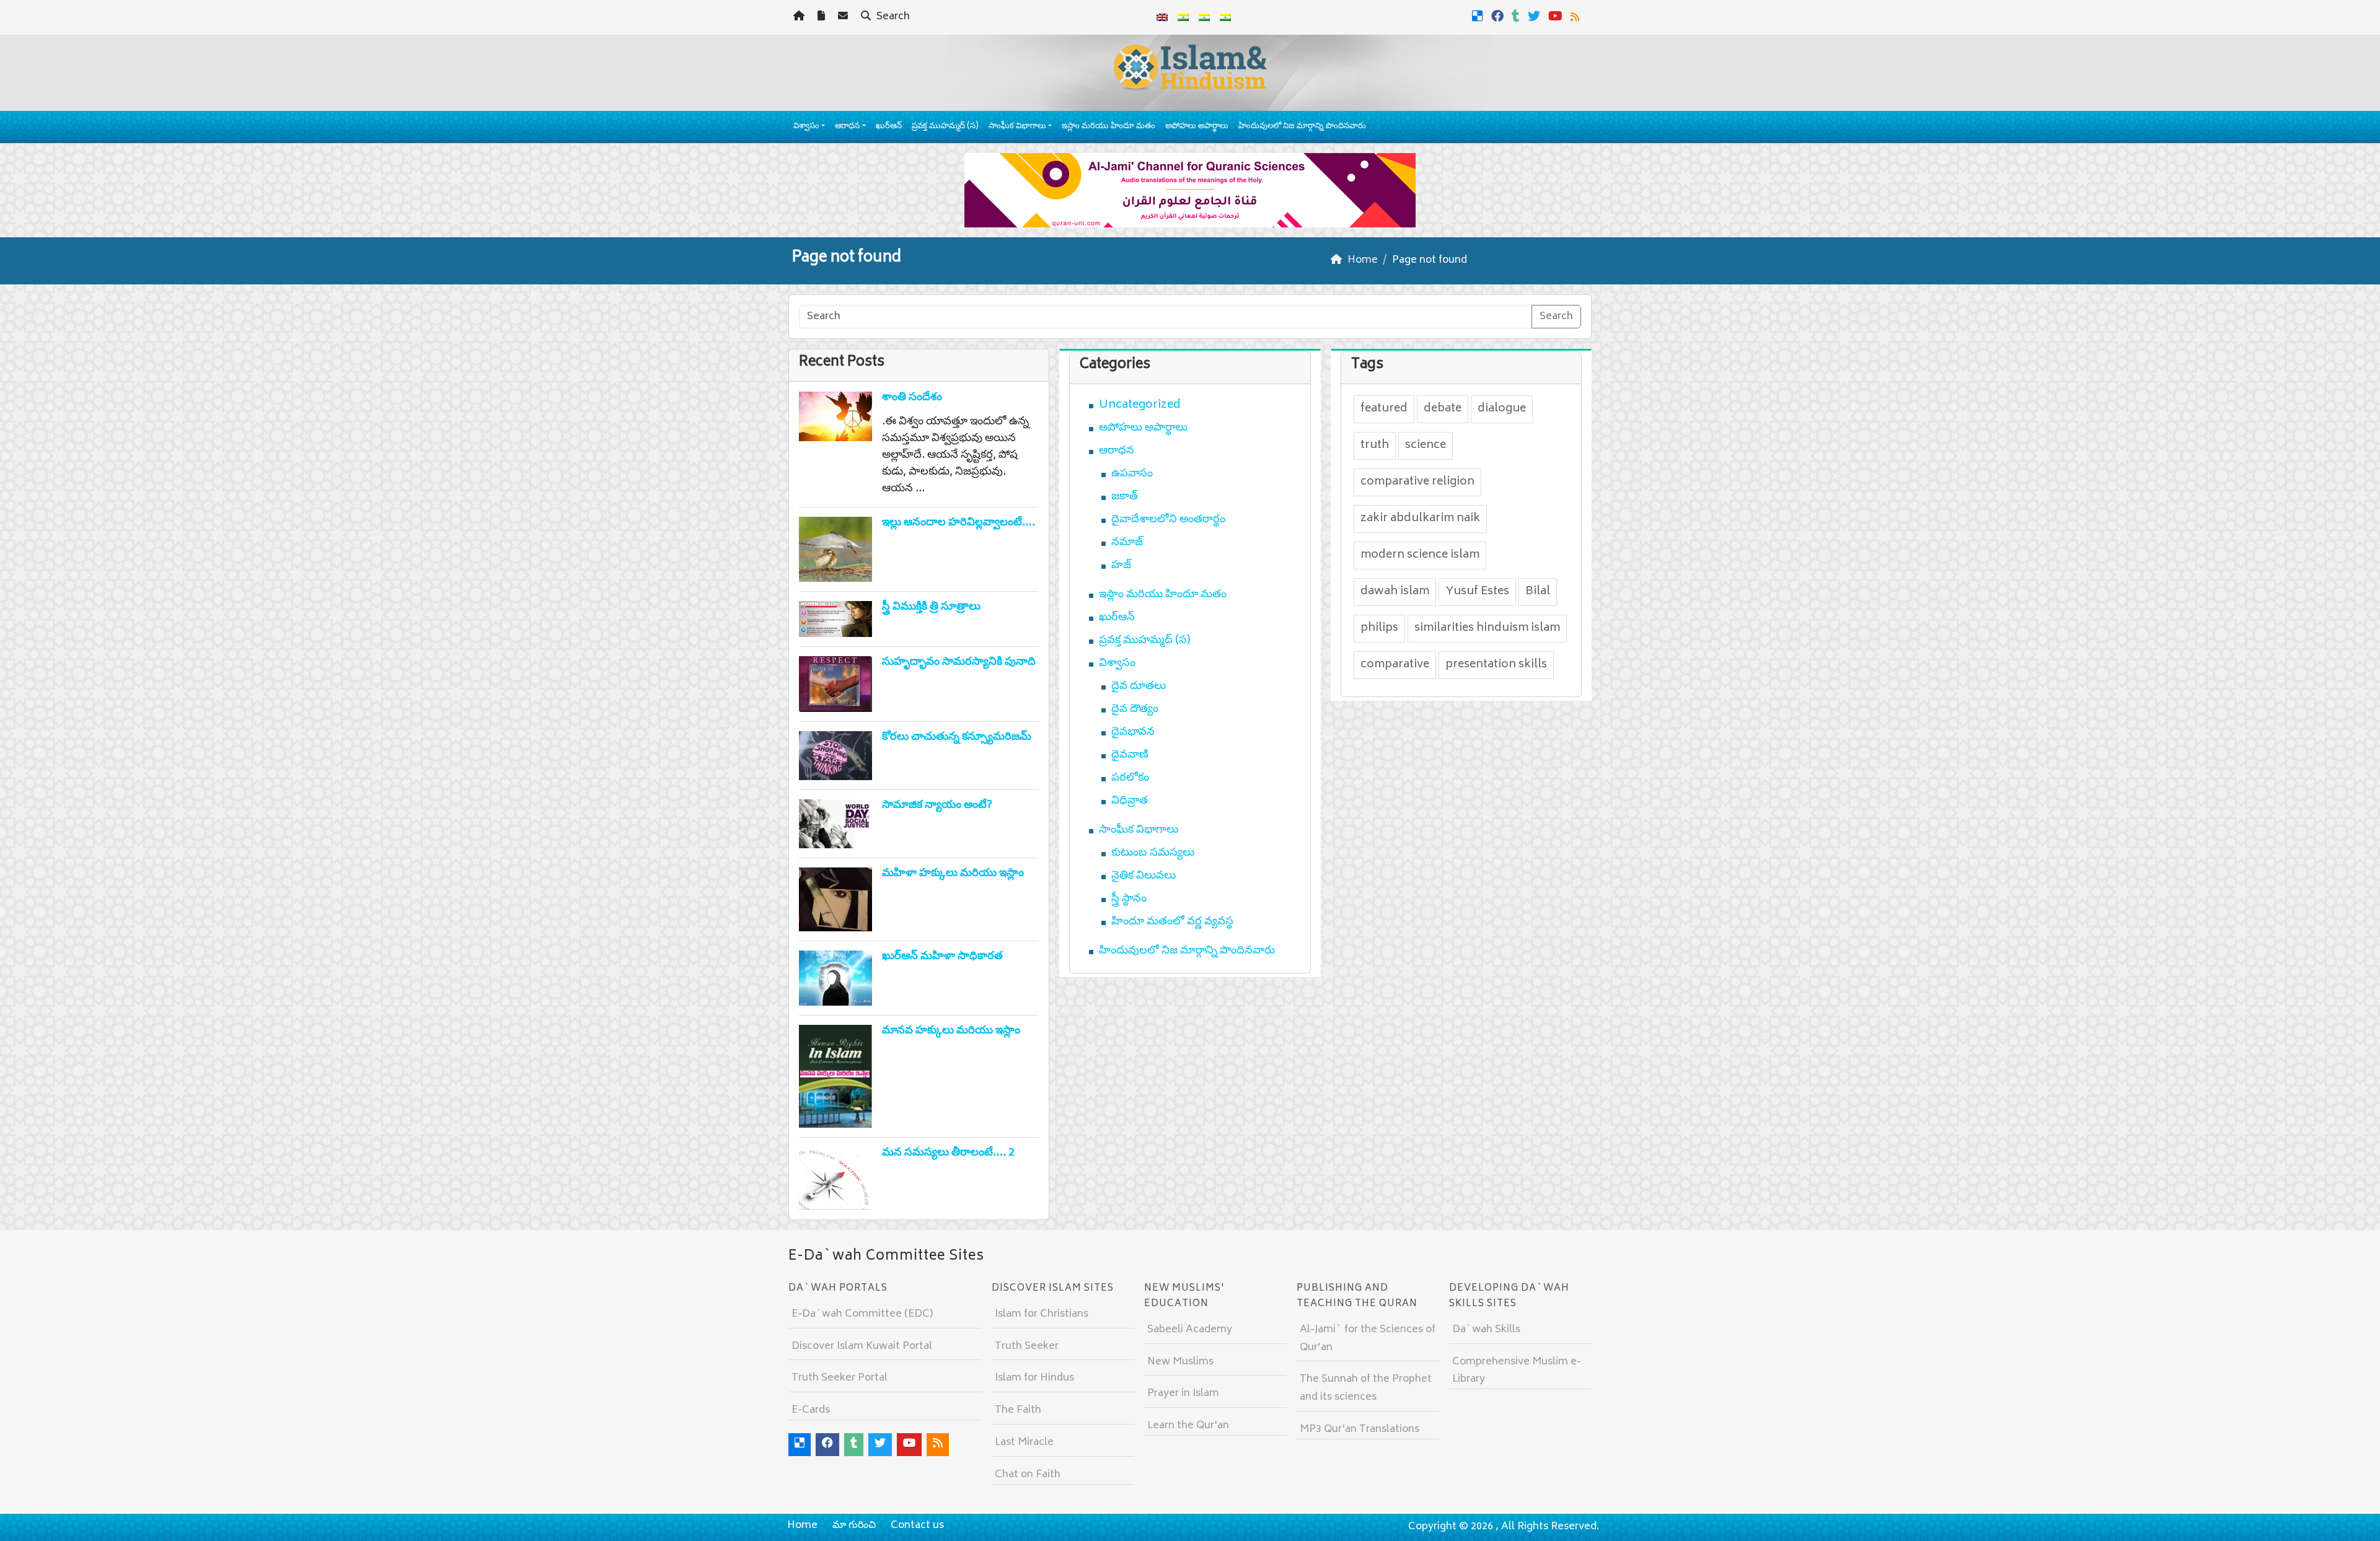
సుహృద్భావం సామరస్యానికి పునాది (959, 662)
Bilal (1538, 592)
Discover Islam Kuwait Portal (862, 1346)
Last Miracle (1024, 1442)
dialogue (1502, 409)
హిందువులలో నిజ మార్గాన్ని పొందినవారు (1302, 127)
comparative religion (1417, 482)
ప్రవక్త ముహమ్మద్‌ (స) (945, 127)
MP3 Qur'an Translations (1360, 1429)
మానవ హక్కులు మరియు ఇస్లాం (951, 1031)
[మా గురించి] (823, 18)
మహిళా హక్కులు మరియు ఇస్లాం (953, 874)
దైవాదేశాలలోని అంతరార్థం (1168, 520)
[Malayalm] (1183, 17)
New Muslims (1180, 1362)
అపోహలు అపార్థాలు (1197, 127)
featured (1384, 409)
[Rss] (1576, 16)
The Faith (1018, 1410)
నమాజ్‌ (1127, 543)
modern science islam (1420, 555)
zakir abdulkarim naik (1420, 519)
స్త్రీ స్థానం (1129, 899)
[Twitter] (1536, 16)
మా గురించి (854, 1526)
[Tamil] (1225, 17)
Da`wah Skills (1486, 1330)
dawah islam (1395, 592)
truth (1375, 446)
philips (1379, 628)
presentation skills (1496, 665)
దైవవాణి (1130, 755)
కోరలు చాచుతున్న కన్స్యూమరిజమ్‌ (957, 737)
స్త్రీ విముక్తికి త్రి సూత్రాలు (931, 607)
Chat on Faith (1028, 1475)
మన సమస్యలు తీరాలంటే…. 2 (948, 1153)
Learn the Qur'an (1188, 1426)
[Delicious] (1479, 16)
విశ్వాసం (806, 127)
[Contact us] (844, 18)
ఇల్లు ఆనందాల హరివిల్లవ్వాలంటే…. (959, 523)
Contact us (917, 1526)
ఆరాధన (847, 127)
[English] (1162, 17)
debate (1443, 409)
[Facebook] (1499, 16)
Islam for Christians (1042, 1314)
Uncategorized (1140, 405)
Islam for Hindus (1034, 1378)
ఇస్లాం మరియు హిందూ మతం (1108, 127)
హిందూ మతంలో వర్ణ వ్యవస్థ (1172, 922)
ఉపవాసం (1132, 474)
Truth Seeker (1027, 1346)
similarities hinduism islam (1487, 628)
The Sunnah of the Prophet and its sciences (1366, 1388)
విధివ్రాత (1130, 801)
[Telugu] (1204, 17)
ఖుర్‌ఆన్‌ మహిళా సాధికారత (942, 957)
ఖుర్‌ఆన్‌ (889, 127)
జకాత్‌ (1125, 497)
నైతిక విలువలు (1144, 876)
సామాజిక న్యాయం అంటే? (937, 806)
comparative (1395, 665)
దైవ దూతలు (1139, 687)
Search (892, 17)
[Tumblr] (1517, 16)
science (1426, 446)
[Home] (800, 18)
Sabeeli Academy (1190, 1330)
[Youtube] (1557, 16)
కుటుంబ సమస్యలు (1153, 853)
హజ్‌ (1121, 566)
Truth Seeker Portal (840, 1378)
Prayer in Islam (1183, 1394)
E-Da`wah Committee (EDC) (862, 1314)
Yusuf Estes (1477, 592)
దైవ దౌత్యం (1135, 709)
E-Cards (811, 1410)
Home (802, 1526)
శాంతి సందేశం (912, 398)
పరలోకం (1130, 778)
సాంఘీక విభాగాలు (1017, 127)
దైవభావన (1133, 732)
